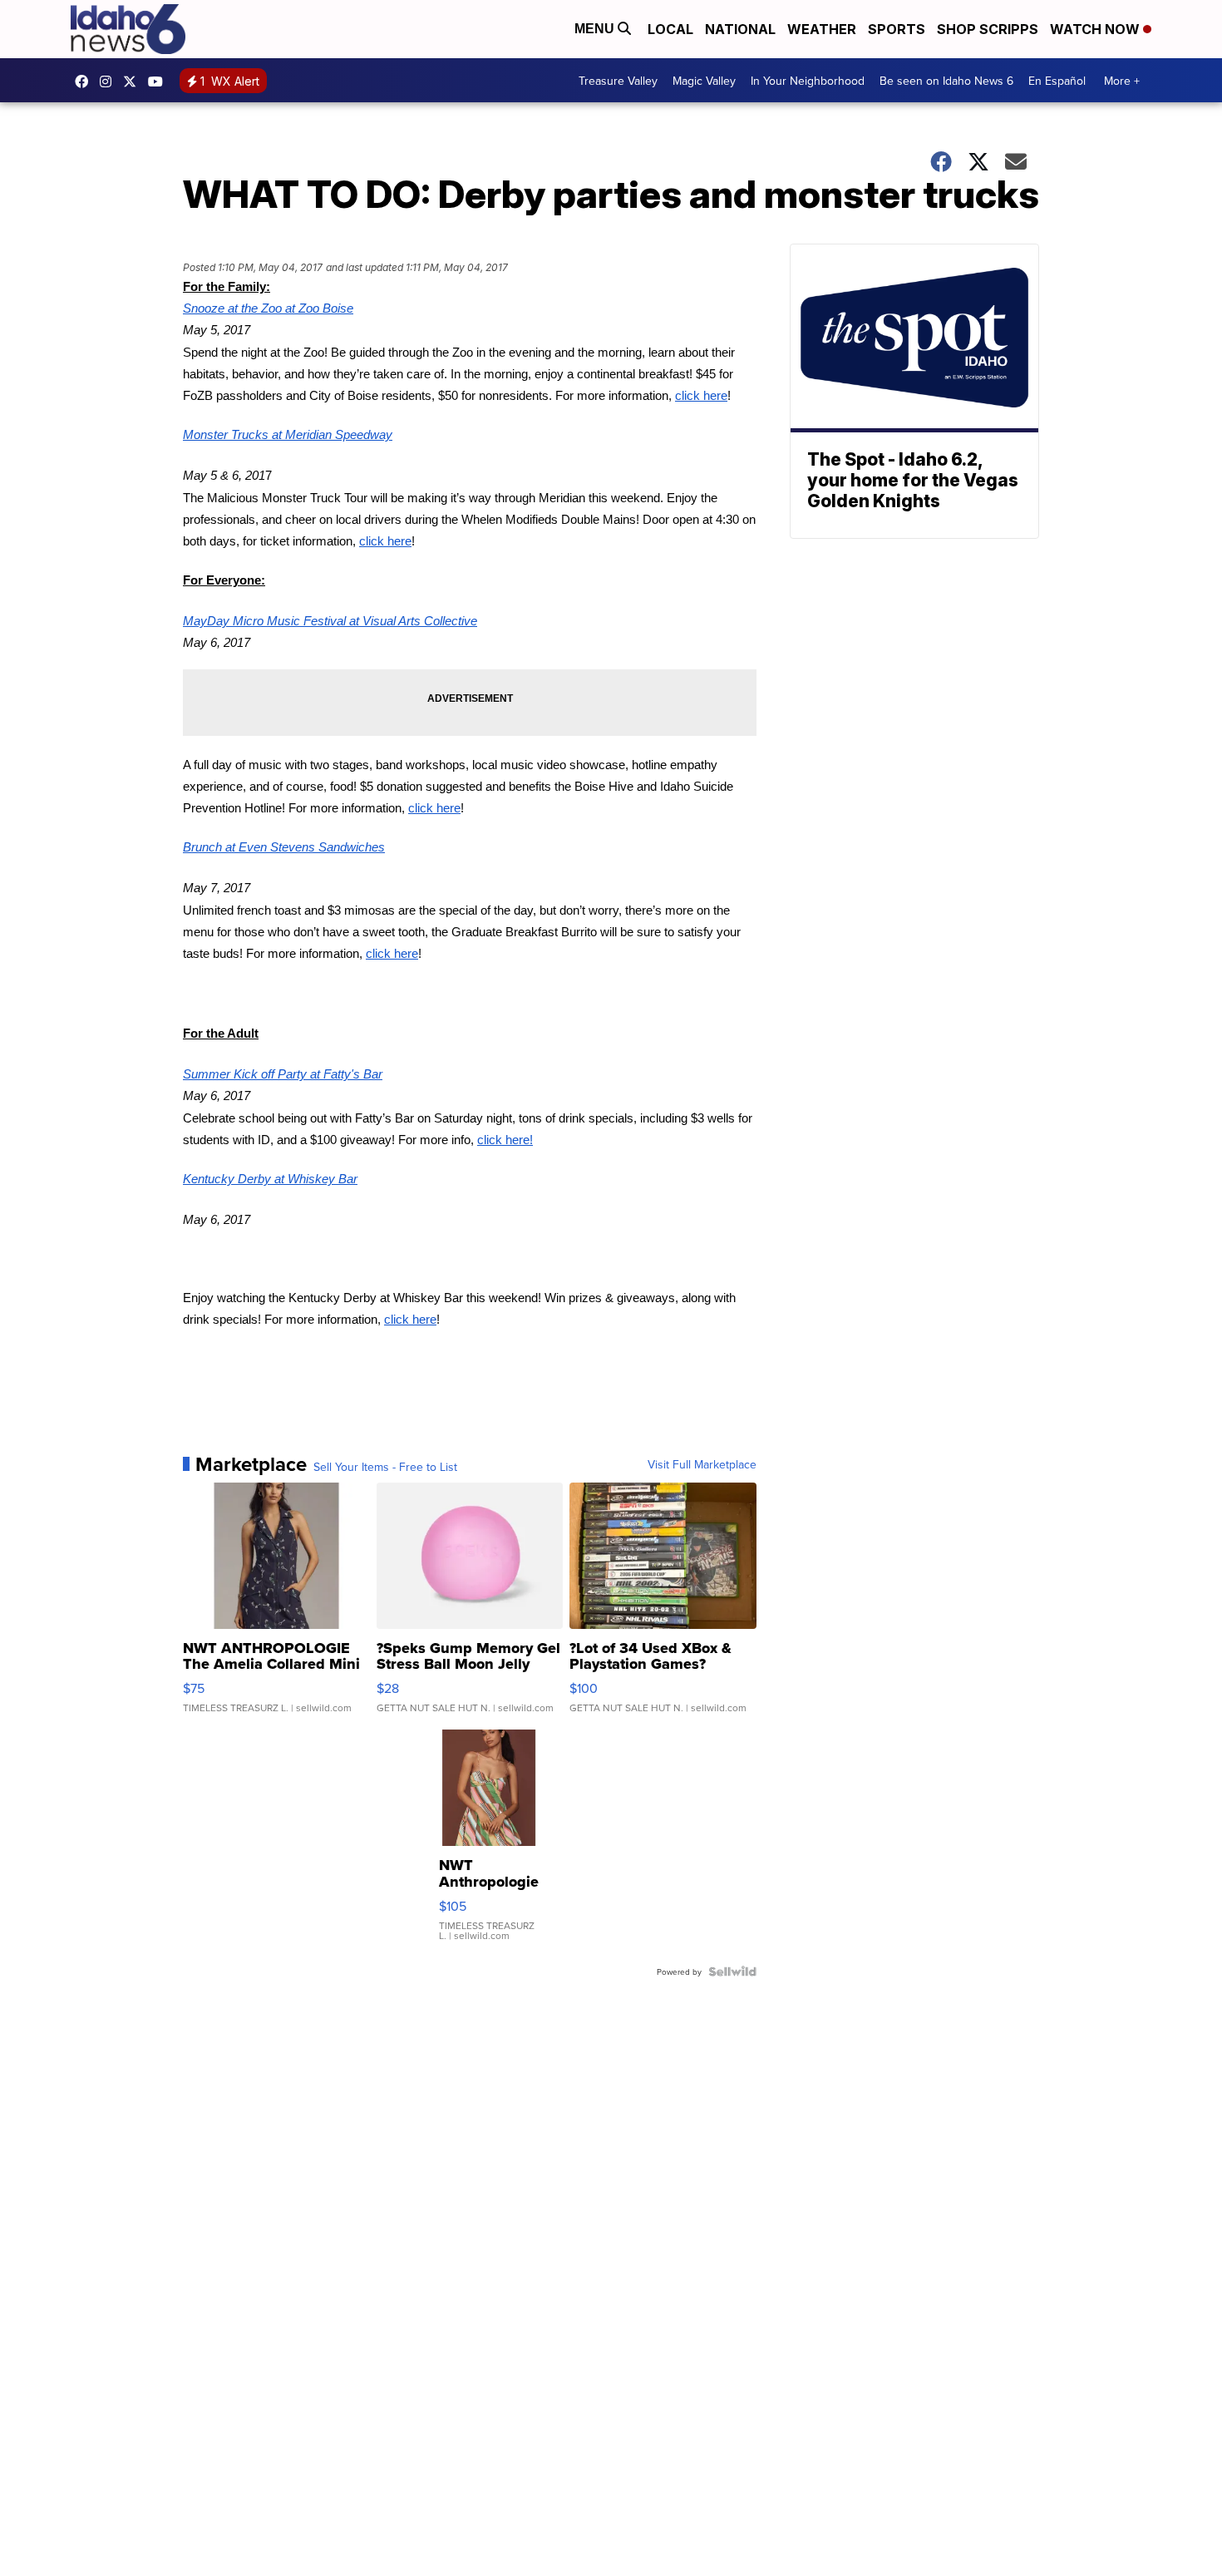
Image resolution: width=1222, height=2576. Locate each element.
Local (670, 29)
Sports (897, 29)
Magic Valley (704, 81)
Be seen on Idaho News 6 (946, 81)
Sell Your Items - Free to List (385, 1467)
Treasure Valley (618, 81)
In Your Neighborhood (808, 81)
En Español (1057, 81)
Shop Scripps (988, 29)
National (740, 29)
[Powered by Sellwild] (732, 1971)
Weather (822, 29)
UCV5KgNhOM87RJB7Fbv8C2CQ (160, 81)
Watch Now (1096, 29)
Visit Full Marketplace (702, 1464)
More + (1122, 81)
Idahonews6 (86, 81)
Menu (596, 29)
